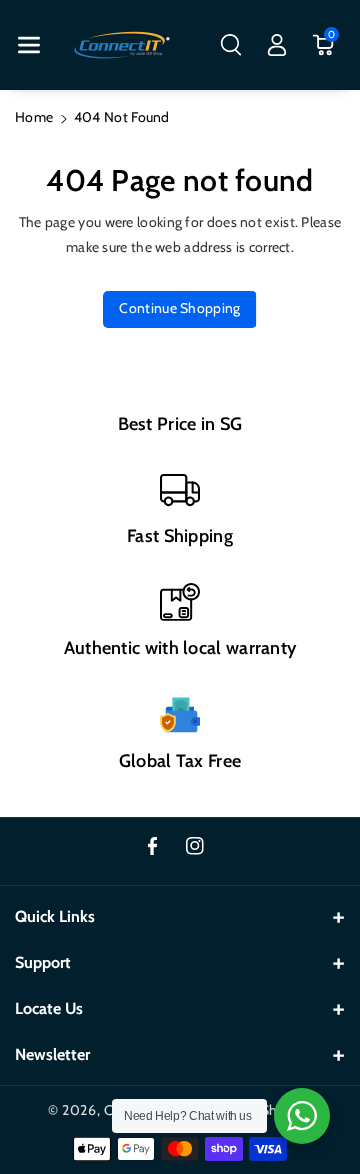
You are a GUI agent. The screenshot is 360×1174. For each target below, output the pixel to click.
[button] (29, 45)
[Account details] (277, 45)
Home (34, 117)
